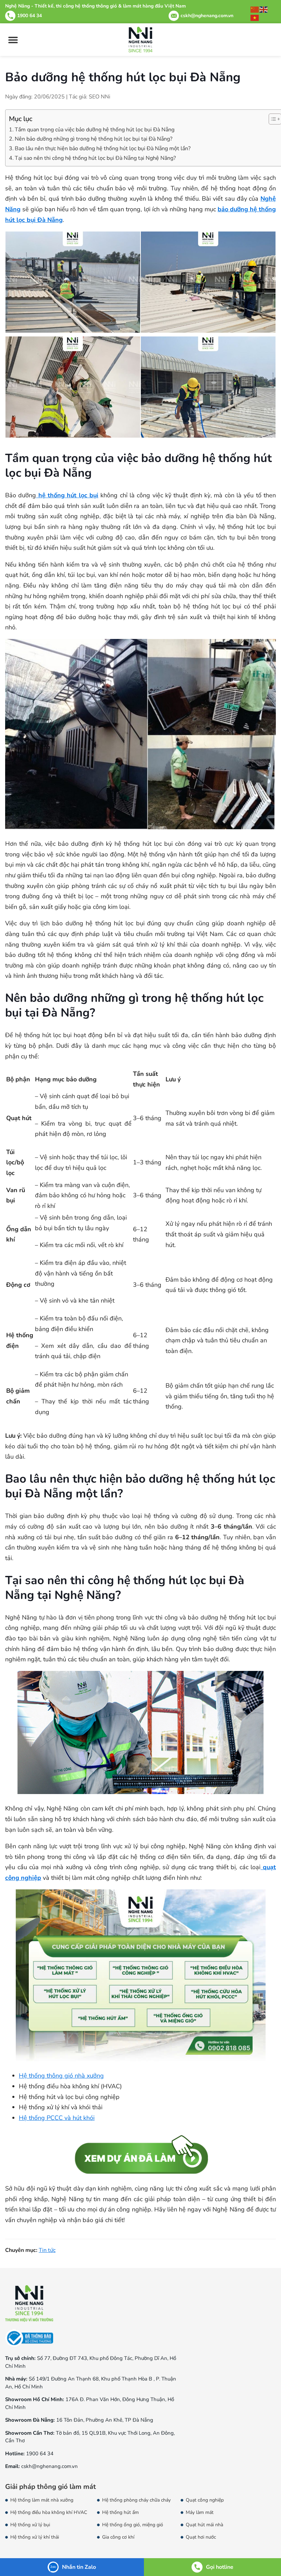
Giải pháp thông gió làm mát (51, 2487)
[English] (264, 9)
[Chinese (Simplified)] (255, 9)
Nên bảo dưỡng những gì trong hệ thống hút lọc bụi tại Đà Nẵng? (94, 139)
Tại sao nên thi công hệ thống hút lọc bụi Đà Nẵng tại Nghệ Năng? (95, 158)
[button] (13, 40)
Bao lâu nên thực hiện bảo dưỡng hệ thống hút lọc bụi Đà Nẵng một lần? (103, 149)
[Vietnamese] (255, 17)
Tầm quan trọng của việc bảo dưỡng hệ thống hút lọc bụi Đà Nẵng (95, 130)
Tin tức (47, 2250)
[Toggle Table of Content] (272, 119)
